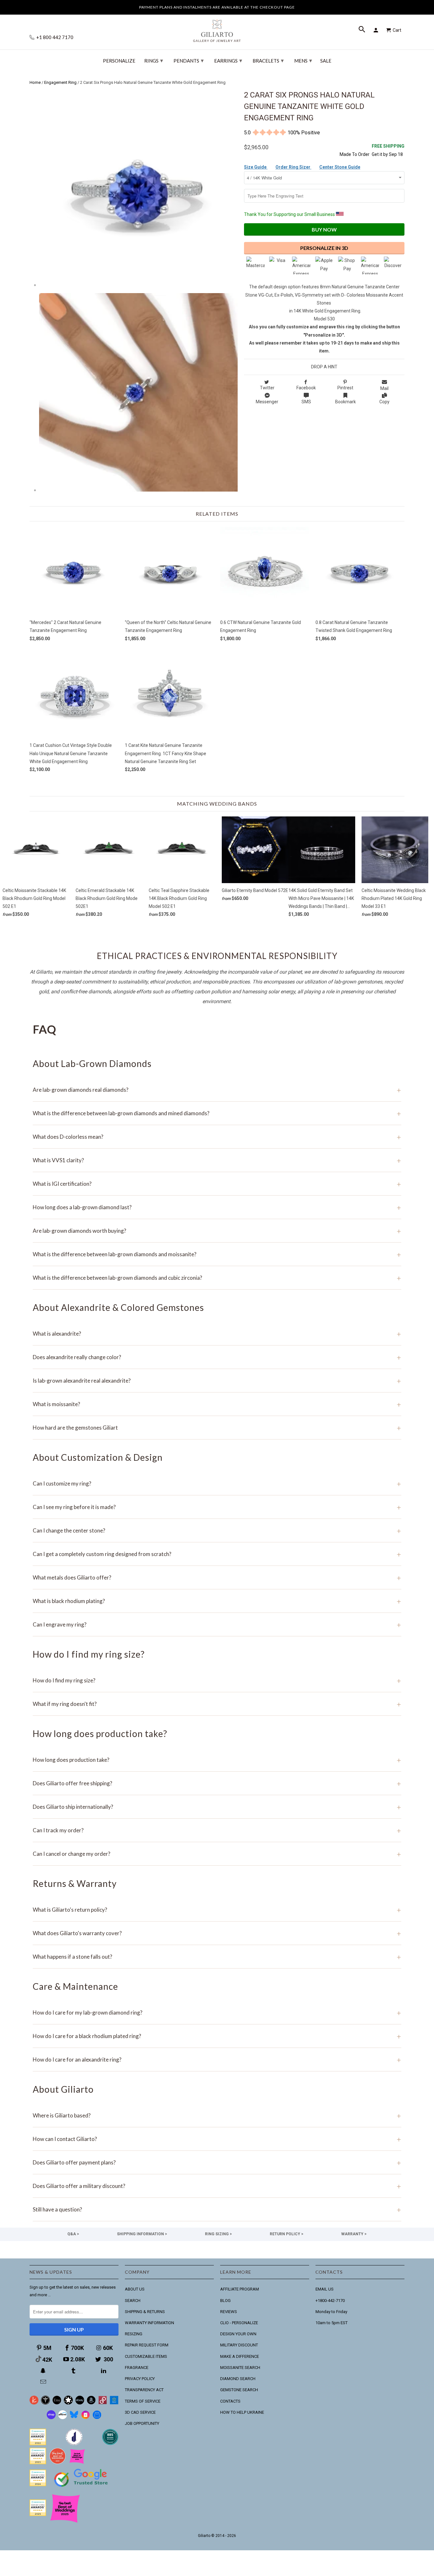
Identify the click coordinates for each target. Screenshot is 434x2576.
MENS (303, 60)
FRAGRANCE (137, 2368)
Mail (384, 388)
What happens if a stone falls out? (217, 1957)
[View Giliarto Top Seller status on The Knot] (77, 2463)
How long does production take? (217, 1760)
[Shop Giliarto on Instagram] (85, 2418)
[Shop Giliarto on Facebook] (97, 2418)
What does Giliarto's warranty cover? (217, 1933)
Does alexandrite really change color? (217, 1357)
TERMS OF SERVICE (143, 2401)
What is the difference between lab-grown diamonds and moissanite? (217, 1254)
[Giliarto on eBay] (80, 2403)
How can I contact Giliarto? (217, 2139)
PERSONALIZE (119, 61)
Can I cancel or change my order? (217, 1854)
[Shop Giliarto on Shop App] (51, 2418)
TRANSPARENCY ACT (144, 2390)
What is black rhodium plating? (217, 1601)
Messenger (267, 402)
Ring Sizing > (218, 2234)
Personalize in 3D (324, 248)
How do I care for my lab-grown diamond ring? (217, 2012)
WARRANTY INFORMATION (149, 2323)
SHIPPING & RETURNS (145, 2312)
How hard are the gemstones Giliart (217, 1428)
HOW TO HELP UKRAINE (242, 2412)
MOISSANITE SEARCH (240, 2368)
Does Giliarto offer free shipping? (217, 1783)
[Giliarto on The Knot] (34, 2403)
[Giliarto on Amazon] (91, 2403)
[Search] (363, 30)
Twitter (267, 388)
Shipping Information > (142, 2234)
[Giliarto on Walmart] (114, 2403)
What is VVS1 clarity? (217, 1160)
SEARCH (133, 2301)
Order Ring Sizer (293, 167)
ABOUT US (135, 2289)
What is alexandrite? (217, 1334)
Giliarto (204, 2536)
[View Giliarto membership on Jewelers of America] (74, 2444)
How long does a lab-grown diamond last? (217, 1207)
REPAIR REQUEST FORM (147, 2345)
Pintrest (345, 388)
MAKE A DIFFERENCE (240, 2356)
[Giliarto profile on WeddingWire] (38, 2485)
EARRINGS (228, 60)
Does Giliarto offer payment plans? (217, 2162)
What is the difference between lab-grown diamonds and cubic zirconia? (217, 1278)
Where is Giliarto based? (217, 2115)
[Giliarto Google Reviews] (68, 2403)
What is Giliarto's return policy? (217, 1910)
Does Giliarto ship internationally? (217, 1807)
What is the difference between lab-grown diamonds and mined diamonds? (217, 1113)
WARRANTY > (354, 2234)
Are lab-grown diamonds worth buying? (217, 1231)
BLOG (225, 2301)
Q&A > (73, 2234)
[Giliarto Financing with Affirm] (63, 2418)
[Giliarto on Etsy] (57, 2403)
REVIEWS (229, 2312)
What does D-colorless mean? (217, 1137)
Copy (384, 402)
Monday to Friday (331, 2312)
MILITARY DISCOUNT (239, 2345)
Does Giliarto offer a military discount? (217, 2186)
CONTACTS (230, 2401)
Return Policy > (287, 2234)
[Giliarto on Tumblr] (74, 2371)
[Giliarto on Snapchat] (44, 2371)
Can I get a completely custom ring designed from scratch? (217, 1554)
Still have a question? (217, 2209)
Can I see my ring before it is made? (217, 1507)
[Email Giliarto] (44, 2382)
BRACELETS (268, 60)
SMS (306, 402)
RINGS (154, 60)
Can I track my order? (217, 1830)
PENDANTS (189, 60)
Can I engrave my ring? (217, 1624)
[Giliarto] (217, 28)
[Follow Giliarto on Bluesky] (74, 2418)
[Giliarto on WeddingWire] (45, 2403)
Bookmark (346, 402)
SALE (326, 61)
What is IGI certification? (217, 1184)
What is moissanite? (217, 1404)
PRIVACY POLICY (140, 2379)
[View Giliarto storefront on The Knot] (58, 2463)
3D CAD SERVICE (140, 2412)
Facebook (306, 388)
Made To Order (355, 154)
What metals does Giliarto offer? (217, 1577)
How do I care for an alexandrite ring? (217, 2059)
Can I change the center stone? (217, 1530)
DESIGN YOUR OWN (238, 2334)
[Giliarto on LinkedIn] (104, 2371)
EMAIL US (325, 2289)
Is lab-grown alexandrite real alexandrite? (217, 1381)
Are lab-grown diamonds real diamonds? (217, 1090)
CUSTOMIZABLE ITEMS (146, 2356)
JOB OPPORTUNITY (142, 2423)
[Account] (377, 30)
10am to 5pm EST (332, 2323)
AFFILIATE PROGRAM (240, 2289)
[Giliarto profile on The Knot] (38, 2515)
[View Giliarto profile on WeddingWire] (38, 2444)
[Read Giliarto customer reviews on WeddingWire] (110, 2444)
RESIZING (134, 2334)
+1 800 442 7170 (54, 37)
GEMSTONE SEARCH (239, 2390)
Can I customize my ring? (217, 1483)
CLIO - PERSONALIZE (239, 2323)
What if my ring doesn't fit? (217, 1704)
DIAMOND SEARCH (238, 2379)
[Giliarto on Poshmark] (103, 2403)
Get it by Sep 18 (388, 150)
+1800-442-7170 (330, 2301)
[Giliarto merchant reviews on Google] (82, 2488)
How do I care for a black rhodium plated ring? (217, 2036)
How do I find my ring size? (217, 1680)
